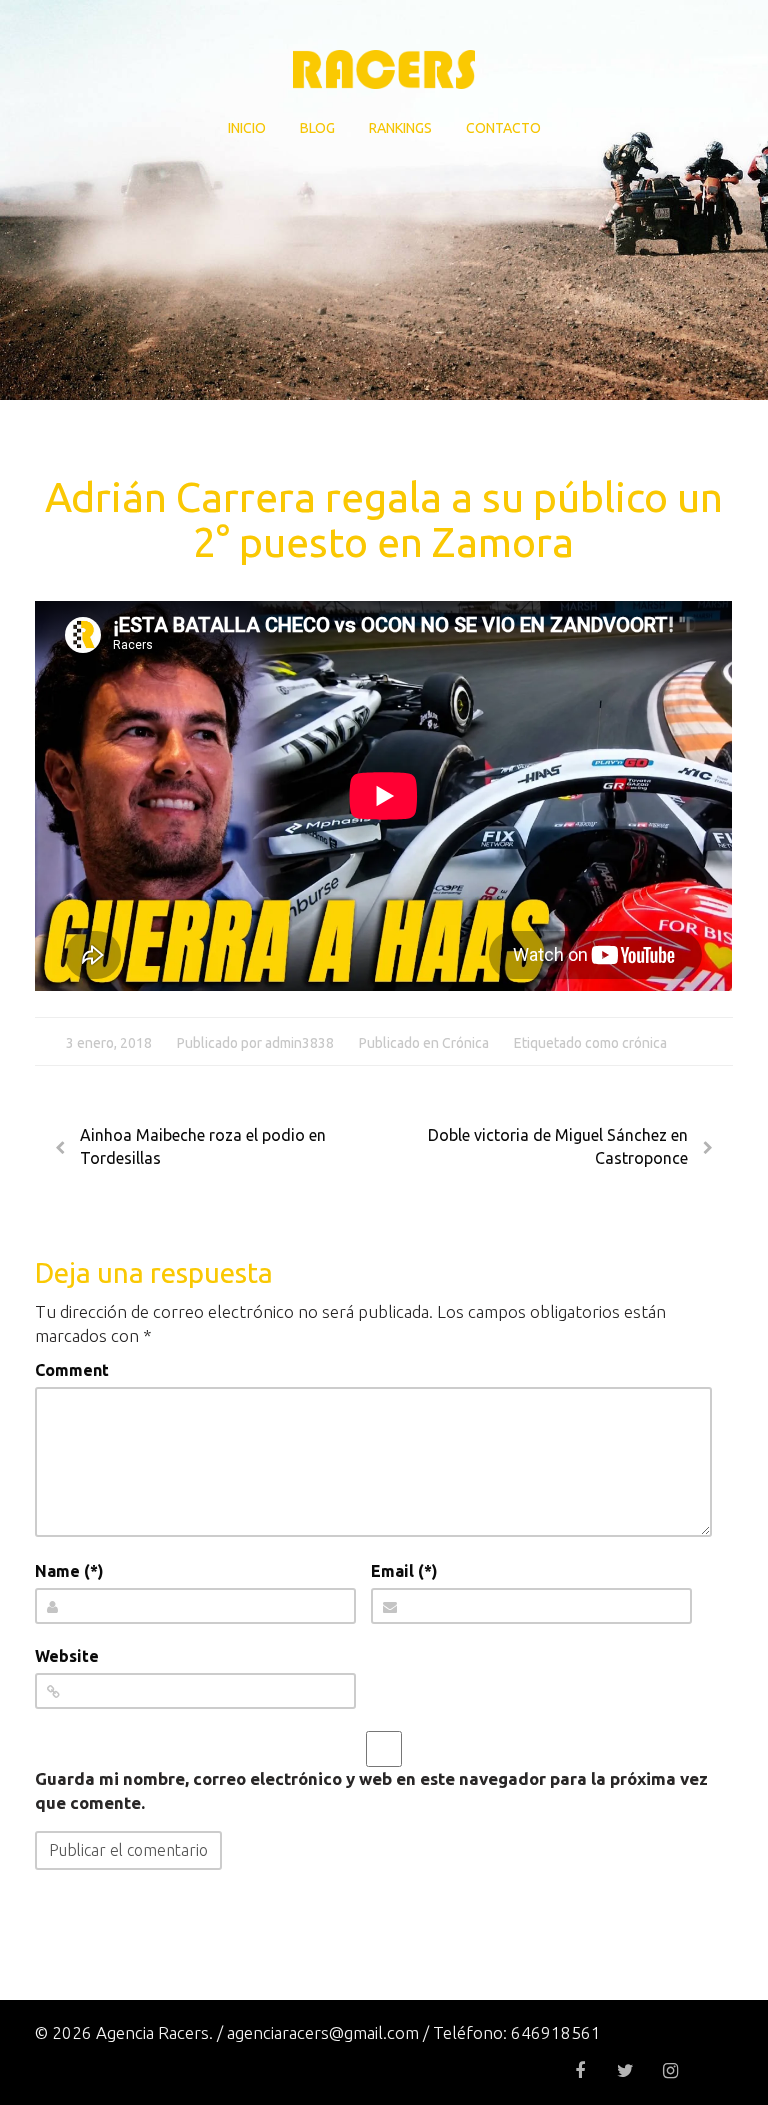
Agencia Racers (384, 70)
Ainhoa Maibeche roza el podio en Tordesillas (203, 1146)
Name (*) (69, 1571)
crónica (644, 1043)
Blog (317, 128)
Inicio (247, 128)
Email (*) (404, 1571)
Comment (72, 1370)
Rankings (400, 128)
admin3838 (299, 1043)
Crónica (465, 1043)
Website (67, 1656)
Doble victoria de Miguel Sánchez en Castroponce (558, 1146)
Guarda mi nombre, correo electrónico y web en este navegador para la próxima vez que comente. (371, 1790)
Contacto (503, 128)
